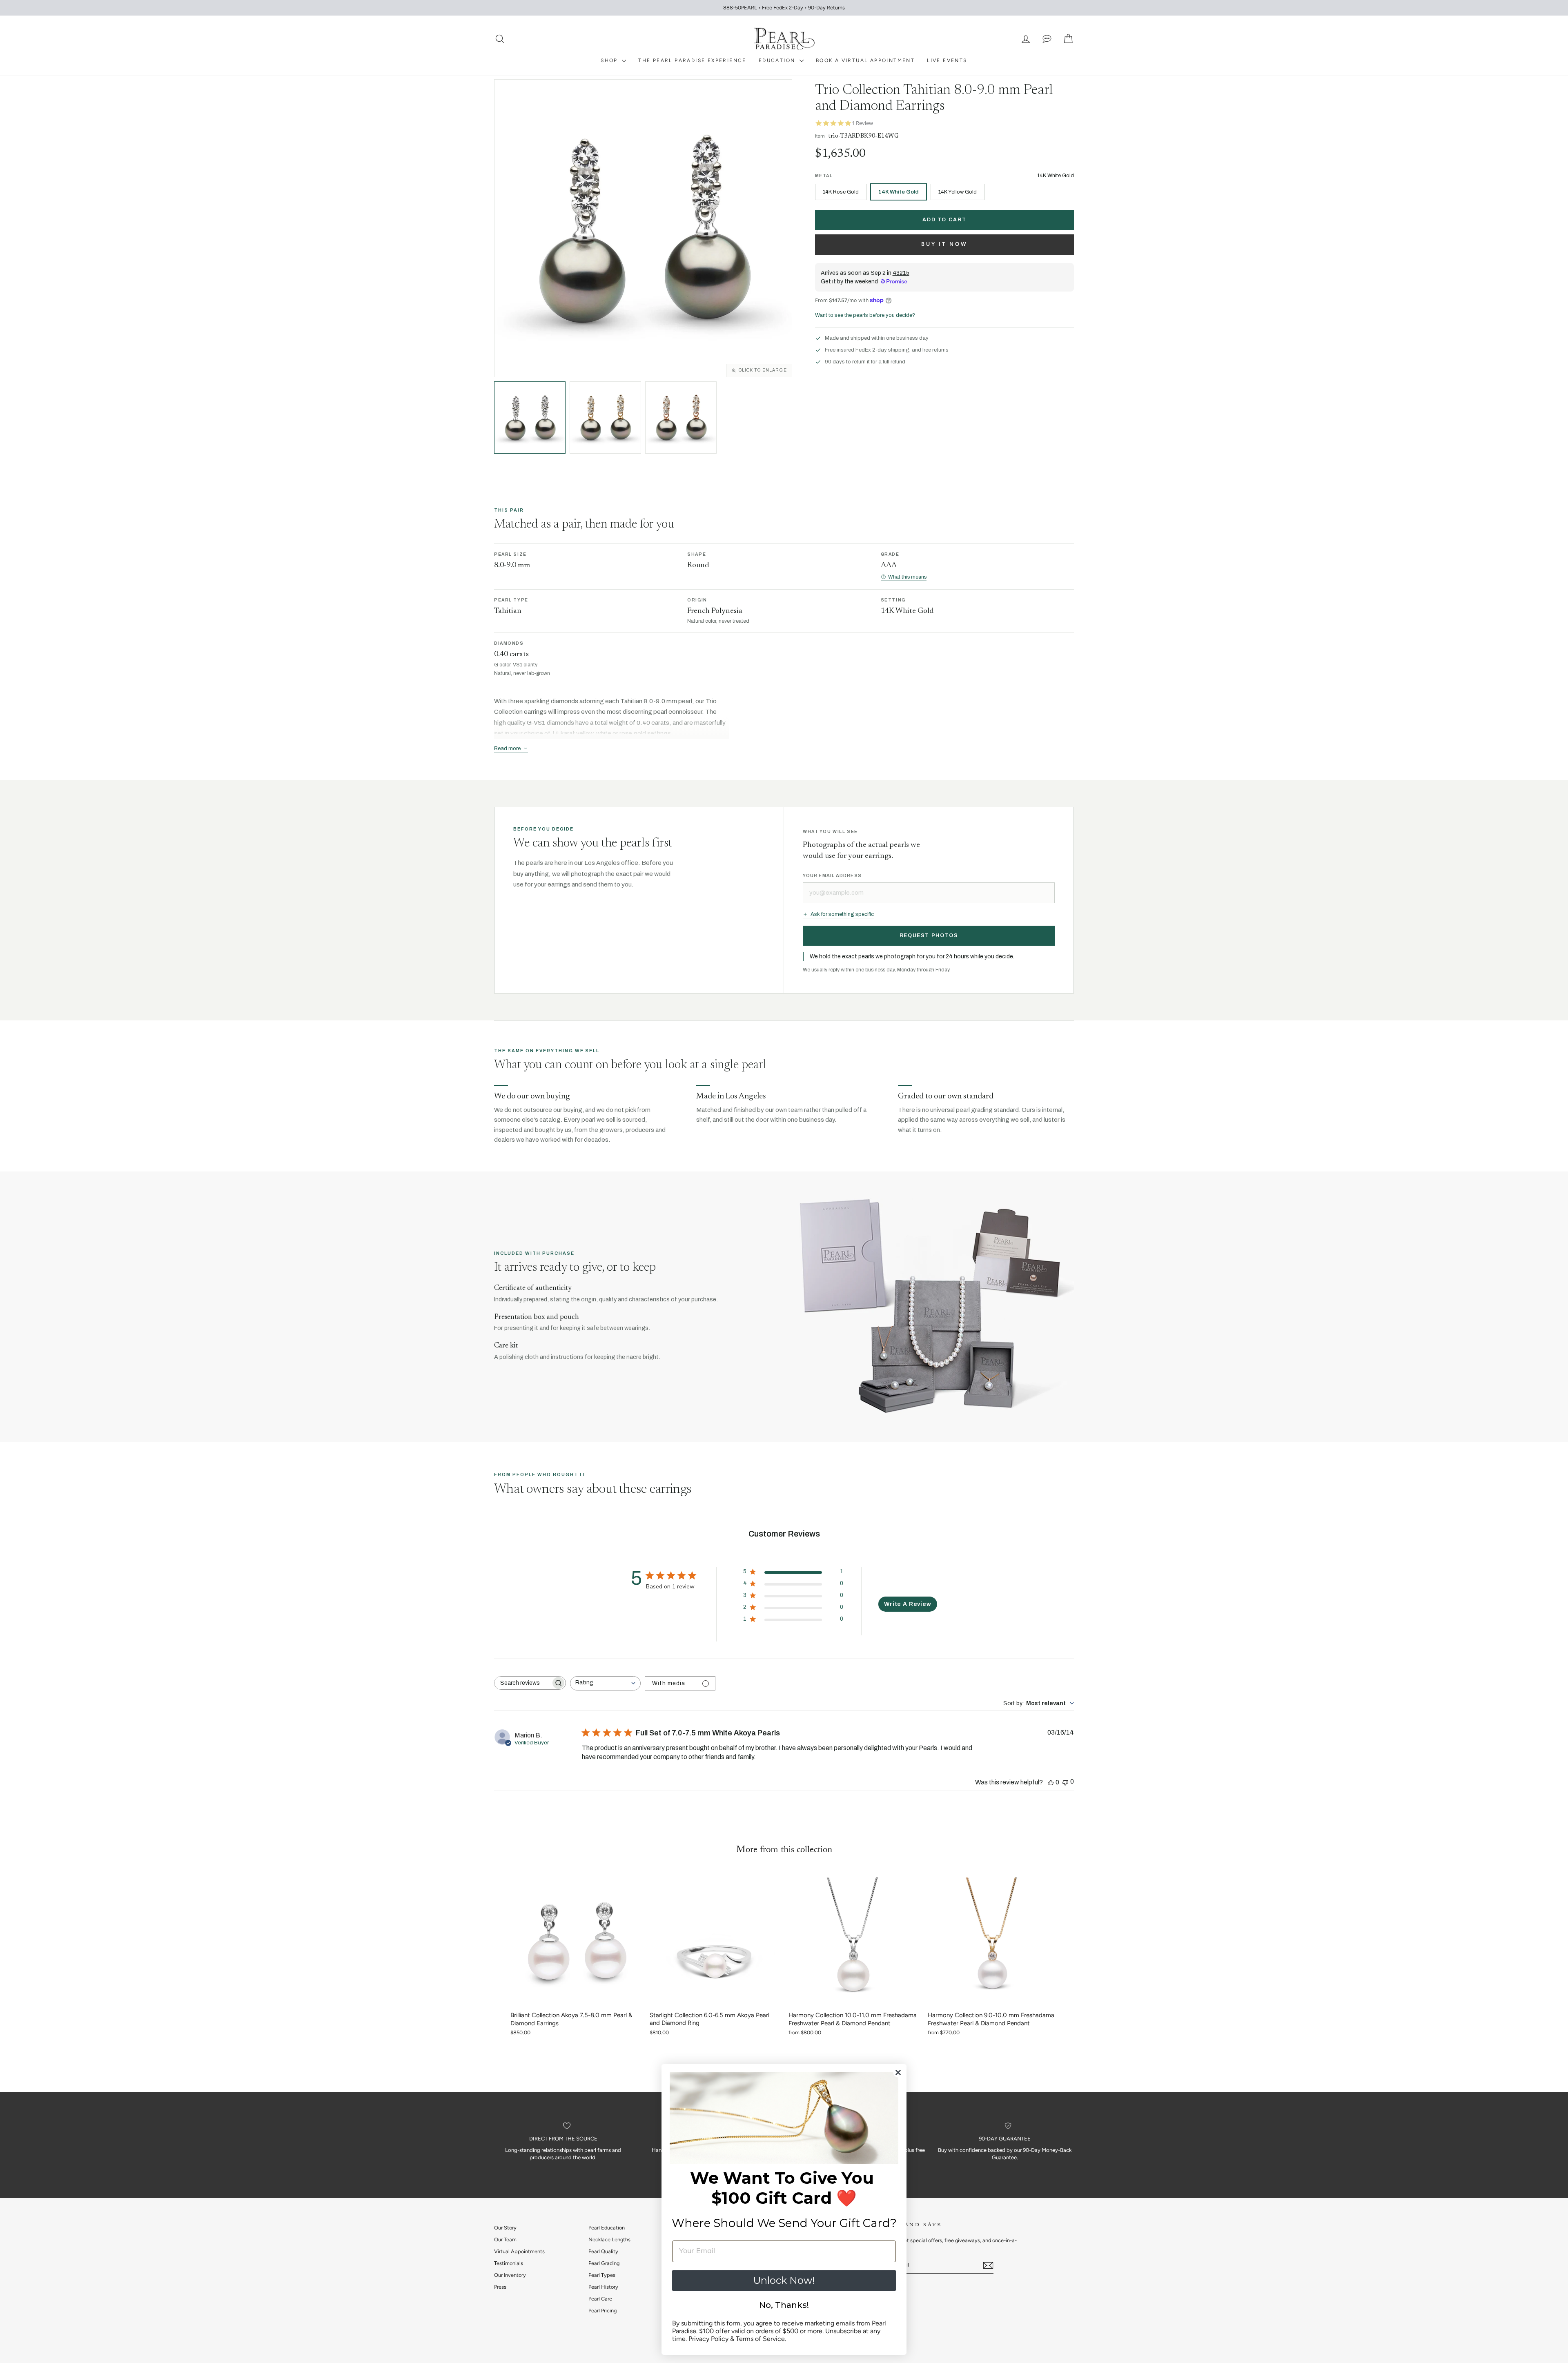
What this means (907, 577)
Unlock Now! (784, 2280)
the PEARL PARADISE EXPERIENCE (692, 60)
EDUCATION (778, 60)
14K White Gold (899, 192)
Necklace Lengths (609, 2239)
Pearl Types (602, 2275)
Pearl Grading (604, 2263)
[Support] (1047, 39)
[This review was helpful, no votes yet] (1051, 1782)
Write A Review (908, 1604)
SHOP (610, 60)
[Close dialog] (898, 2072)
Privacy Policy (708, 2339)
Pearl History (603, 2287)
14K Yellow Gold (958, 192)
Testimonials (509, 2263)
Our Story (505, 2228)
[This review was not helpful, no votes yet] (1065, 1782)
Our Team (505, 2239)
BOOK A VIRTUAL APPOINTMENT (865, 60)
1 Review (862, 123)
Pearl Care (600, 2299)
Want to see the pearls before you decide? (865, 315)
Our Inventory (510, 2275)
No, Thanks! (784, 2305)
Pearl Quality (603, 2251)
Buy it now (944, 244)
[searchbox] (523, 1683)
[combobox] (605, 1683)
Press (500, 2287)
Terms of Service (760, 2339)
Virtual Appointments (519, 2251)
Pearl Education (607, 2228)
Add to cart (944, 220)
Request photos (929, 935)
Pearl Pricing (602, 2311)
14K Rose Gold (841, 192)
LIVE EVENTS (947, 60)
